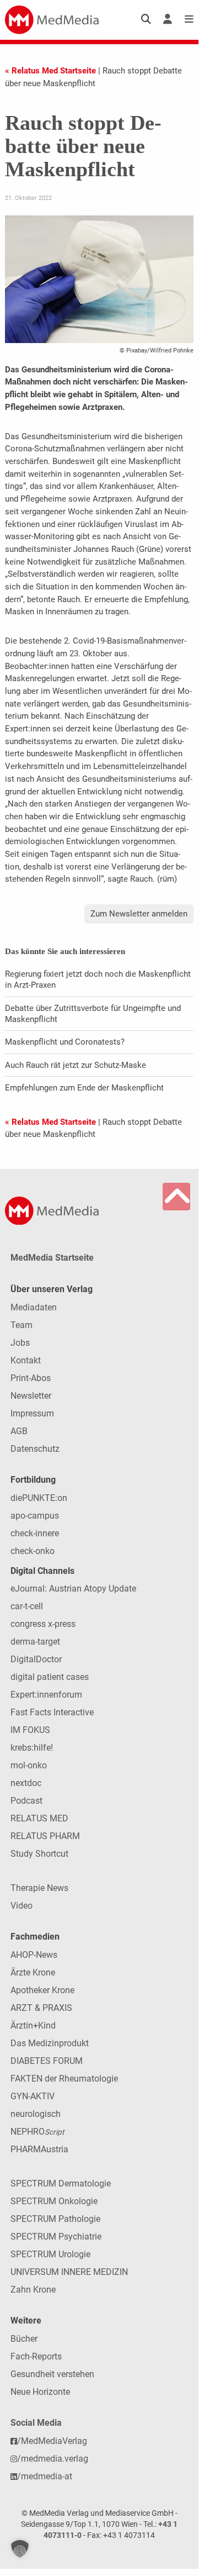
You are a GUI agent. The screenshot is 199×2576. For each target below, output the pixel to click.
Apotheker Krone (42, 1990)
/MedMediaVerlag (52, 2441)
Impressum (32, 1413)
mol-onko (29, 1765)
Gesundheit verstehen (52, 2374)
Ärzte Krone (33, 1972)
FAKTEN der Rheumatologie (64, 2079)
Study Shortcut (39, 1854)
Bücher (24, 2339)
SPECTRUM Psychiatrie (56, 2237)
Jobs (20, 1343)
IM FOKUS (30, 1730)
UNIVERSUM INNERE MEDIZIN (69, 2272)
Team (21, 1325)
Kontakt (26, 1360)
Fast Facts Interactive (52, 1712)
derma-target (35, 1642)
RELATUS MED (39, 1818)
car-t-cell (27, 1606)
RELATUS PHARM (45, 1836)
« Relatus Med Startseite (50, 71)
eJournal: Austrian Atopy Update (73, 1589)
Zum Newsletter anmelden (139, 914)
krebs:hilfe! (32, 1748)
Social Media (36, 2423)
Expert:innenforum (46, 1695)
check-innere (35, 1533)
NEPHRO (37, 2132)
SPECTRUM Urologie (50, 2254)
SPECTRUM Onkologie (54, 2201)
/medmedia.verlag (53, 2459)
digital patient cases (50, 1677)
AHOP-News (34, 1955)
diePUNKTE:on (39, 1498)
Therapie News (39, 1888)
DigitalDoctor (36, 1659)
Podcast (26, 1801)
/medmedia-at (45, 2476)
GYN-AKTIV (33, 2096)
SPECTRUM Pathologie (55, 2219)
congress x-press (43, 1624)
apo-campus (35, 1516)
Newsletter (31, 1396)
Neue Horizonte (40, 2392)
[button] (20, 2549)
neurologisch (36, 2114)
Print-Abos (31, 1378)
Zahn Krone (33, 2290)
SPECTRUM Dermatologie (61, 2183)
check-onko (33, 1551)
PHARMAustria (39, 2149)
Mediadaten (34, 1307)
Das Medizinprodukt (50, 2043)
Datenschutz (35, 1449)
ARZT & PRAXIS (41, 2008)
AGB (19, 1431)
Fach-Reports (36, 2356)
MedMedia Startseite (52, 1258)
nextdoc (26, 1783)
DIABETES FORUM (47, 2061)
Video (21, 1906)
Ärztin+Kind (33, 2025)
